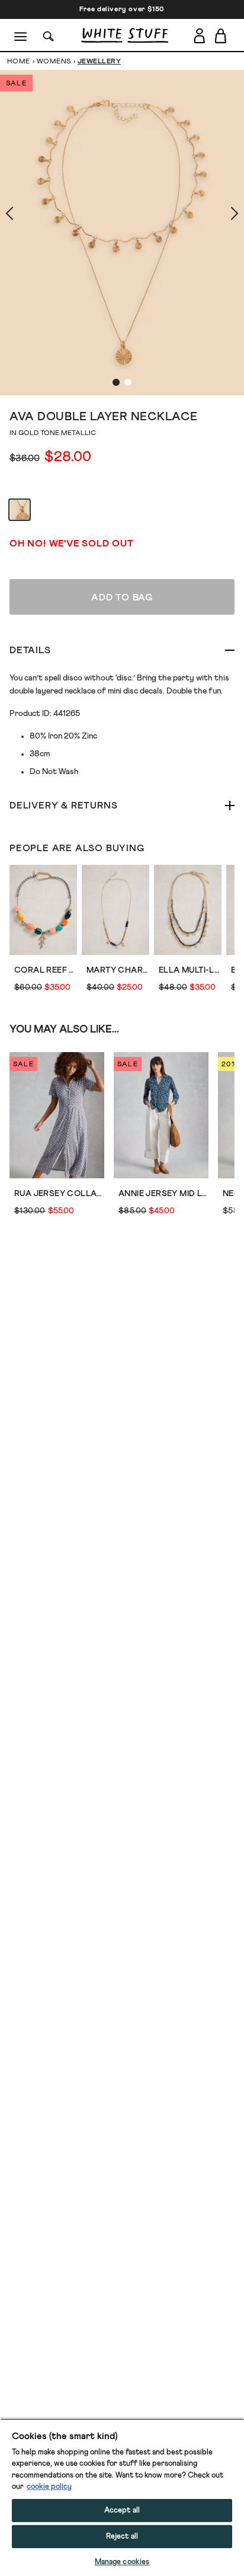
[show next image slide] (220, 213)
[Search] (49, 35)
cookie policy (49, 2487)
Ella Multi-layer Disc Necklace (190, 970)
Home (19, 62)
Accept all (122, 2511)
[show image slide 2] (128, 382)
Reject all (122, 2537)
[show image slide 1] (116, 382)
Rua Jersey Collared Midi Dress (59, 1194)
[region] (122, 2497)
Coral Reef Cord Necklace (46, 970)
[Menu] (21, 36)
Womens (54, 62)
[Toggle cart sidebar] (221, 36)
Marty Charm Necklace (118, 970)
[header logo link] (125, 35)
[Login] (199, 36)
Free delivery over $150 (122, 9)
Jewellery (99, 62)
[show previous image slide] (24, 213)
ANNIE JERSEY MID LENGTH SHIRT (163, 1194)
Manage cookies (122, 2562)
